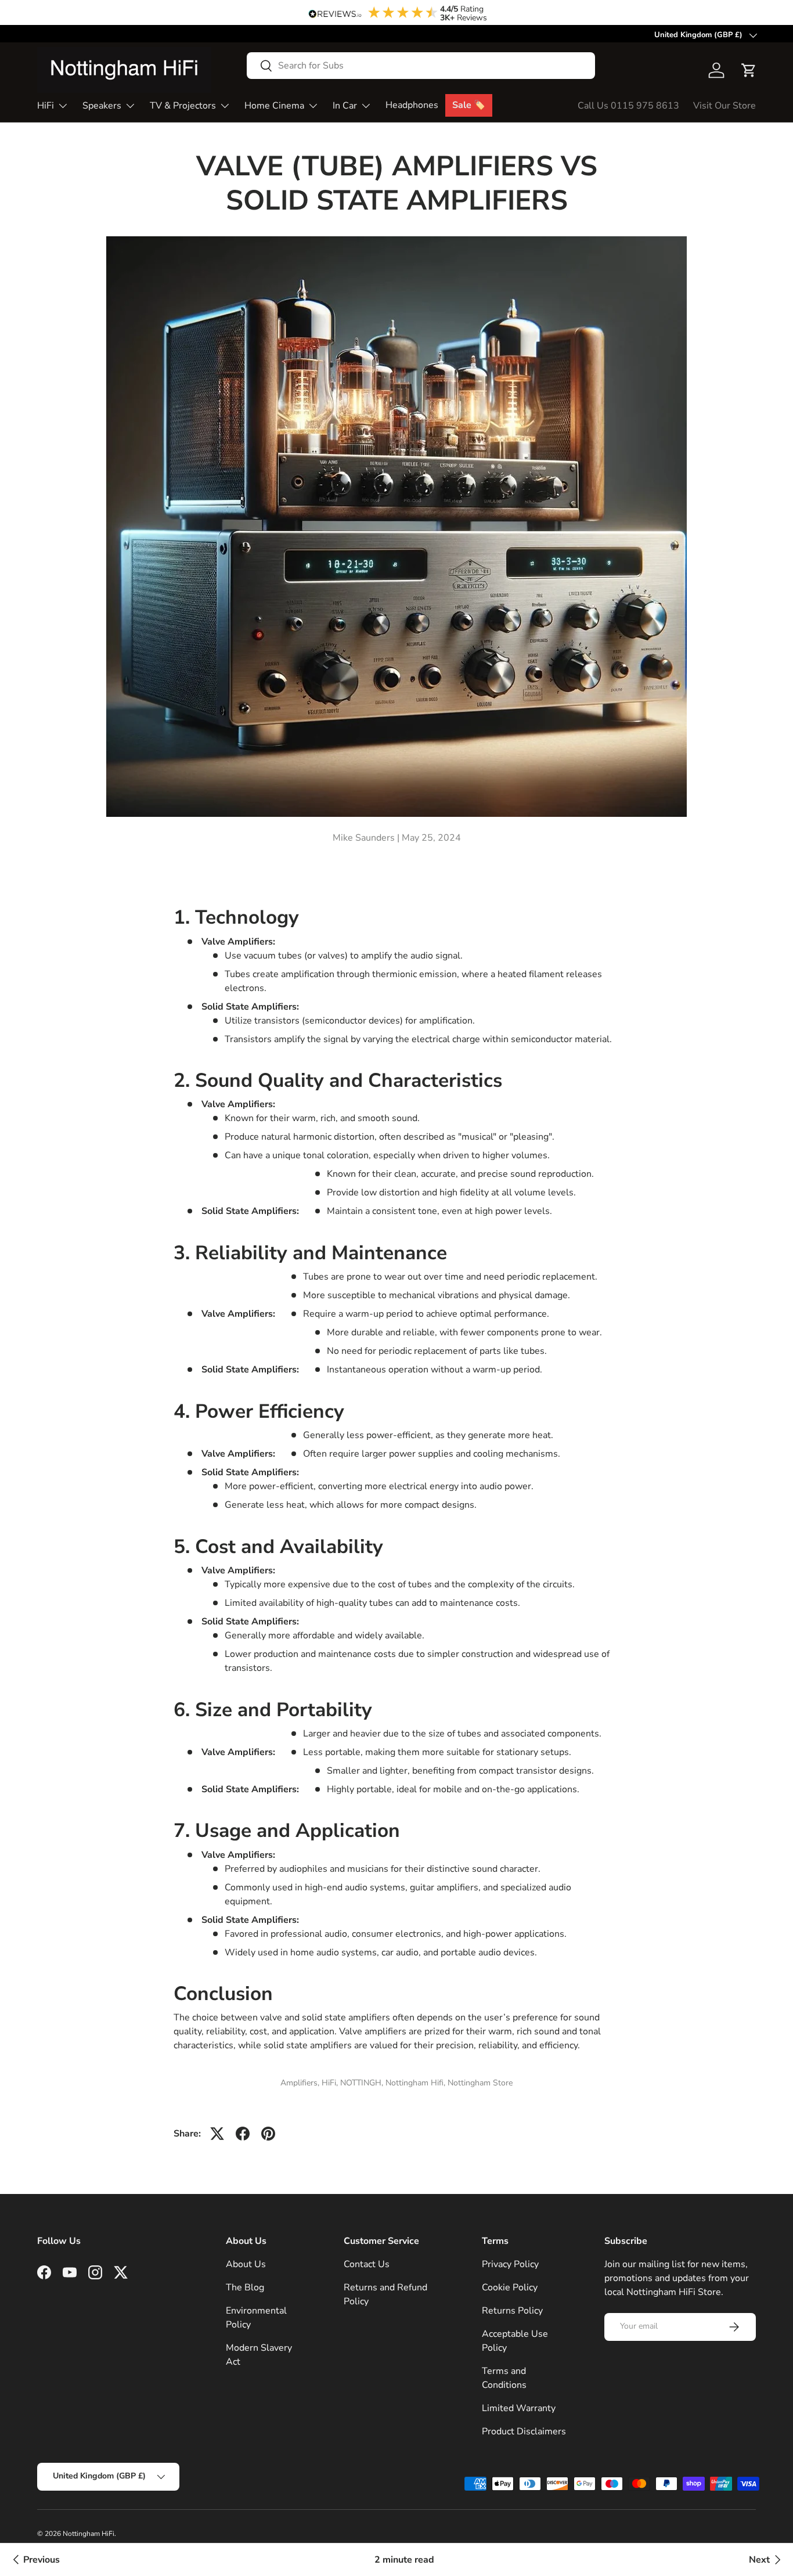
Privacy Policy (510, 2264)
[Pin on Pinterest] (268, 2134)
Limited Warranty (519, 2408)
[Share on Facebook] (243, 2134)
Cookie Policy (510, 2287)
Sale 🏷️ (469, 105)
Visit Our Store (724, 106)
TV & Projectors (183, 106)
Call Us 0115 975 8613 (628, 106)
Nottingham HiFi (89, 2534)
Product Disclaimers (524, 2431)
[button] (749, 70)
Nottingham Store (480, 2083)
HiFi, (331, 2083)
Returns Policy (512, 2311)
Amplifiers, (301, 2083)
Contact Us (367, 2264)
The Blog (245, 2287)
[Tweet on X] (217, 2134)
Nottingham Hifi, (417, 2083)
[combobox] (421, 66)
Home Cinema (274, 106)
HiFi (46, 106)
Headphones (412, 105)
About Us (246, 2264)
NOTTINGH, (363, 2083)
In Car (345, 106)
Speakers (102, 106)
